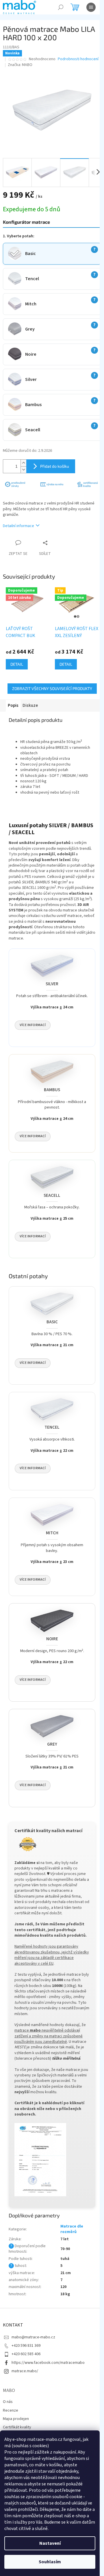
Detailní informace (18, 526)
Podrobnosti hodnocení (78, 59)
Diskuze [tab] (30, 706)
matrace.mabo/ (25, 2371)
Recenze (11, 2410)
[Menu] (91, 7)
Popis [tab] (13, 706)
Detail (17, 664)
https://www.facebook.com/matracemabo (48, 2363)
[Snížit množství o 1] (23, 470)
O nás (8, 2402)
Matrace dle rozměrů (72, 2229)
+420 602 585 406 (26, 2354)
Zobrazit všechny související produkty (52, 688)
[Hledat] (61, 7)
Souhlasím (50, 2562)
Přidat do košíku (55, 466)
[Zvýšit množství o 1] (23, 463)
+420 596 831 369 (26, 2346)
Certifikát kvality (17, 2427)
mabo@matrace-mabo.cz (33, 2337)
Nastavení (50, 2543)
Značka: (20, 65)
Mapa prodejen (16, 2419)
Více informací (33, 1025)
